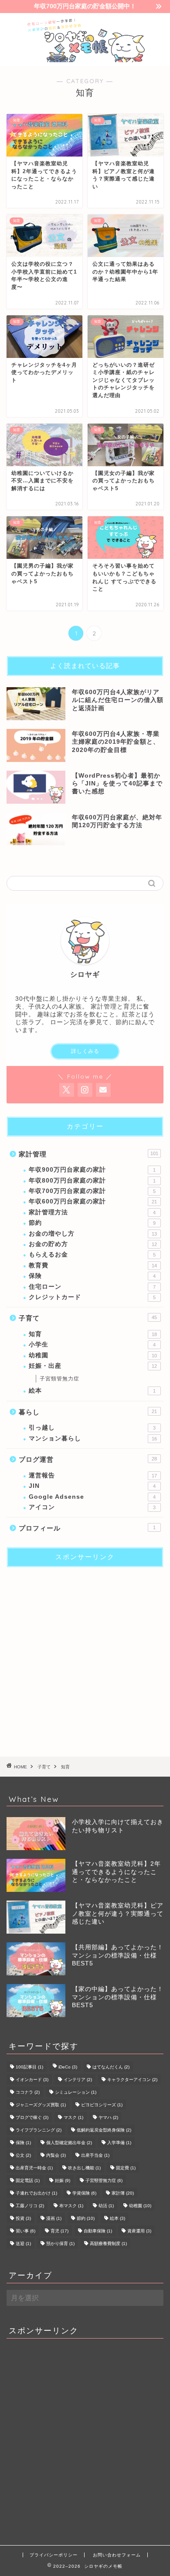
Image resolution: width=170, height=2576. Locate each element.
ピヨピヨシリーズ (102, 2105)
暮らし (88, 1412)
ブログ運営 (88, 1459)
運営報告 (93, 1475)
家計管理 (88, 1154)
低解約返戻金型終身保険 (104, 2130)
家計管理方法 (92, 1212)
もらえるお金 (92, 1255)
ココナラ (28, 2092)
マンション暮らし (93, 1438)
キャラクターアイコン (132, 2080)
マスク (73, 2117)
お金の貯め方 (93, 1244)
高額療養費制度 (108, 2244)
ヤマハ (108, 2117)
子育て (88, 1318)
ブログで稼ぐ (32, 2117)
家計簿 (123, 2193)
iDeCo (68, 2067)
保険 (92, 1276)
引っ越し (92, 1428)
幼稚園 (93, 1355)
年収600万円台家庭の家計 (93, 1201)
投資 (23, 2218)
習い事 (25, 2231)
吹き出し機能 (84, 2168)
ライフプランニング (39, 2130)
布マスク (71, 2206)
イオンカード (32, 2080)
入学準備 (119, 2143)
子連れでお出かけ (36, 2193)
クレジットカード (92, 1297)
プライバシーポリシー (54, 2555)
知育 (93, 1334)
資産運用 (139, 2231)
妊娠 (63, 2180)
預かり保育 (60, 2244)
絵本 (92, 1391)
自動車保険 (98, 2231)
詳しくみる (85, 1051)
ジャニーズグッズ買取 (41, 2105)
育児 (59, 2231)
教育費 (93, 1265)
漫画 (54, 2218)
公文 (23, 2155)
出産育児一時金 (34, 2168)
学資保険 (84, 2193)
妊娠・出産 (93, 1366)
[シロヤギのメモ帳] (85, 58)
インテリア (78, 2080)
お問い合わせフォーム (117, 2555)
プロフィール (87, 1528)
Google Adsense (92, 1497)
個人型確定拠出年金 (69, 2143)
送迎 (23, 2244)
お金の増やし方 (93, 1234)
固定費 (126, 2168)
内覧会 (56, 2155)
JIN (92, 1486)
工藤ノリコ (30, 2206)
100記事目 (29, 2067)
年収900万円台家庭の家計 (92, 1170)
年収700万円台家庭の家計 (92, 1191)
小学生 (92, 1345)
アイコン (92, 1507)
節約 (92, 1223)
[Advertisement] (85, 1659)
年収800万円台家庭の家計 (92, 1181)
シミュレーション (76, 2092)
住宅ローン (92, 1287)
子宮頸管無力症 (59, 1379)
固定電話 (28, 2180)
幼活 (106, 2206)
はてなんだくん (111, 2067)
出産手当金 (95, 2155)
